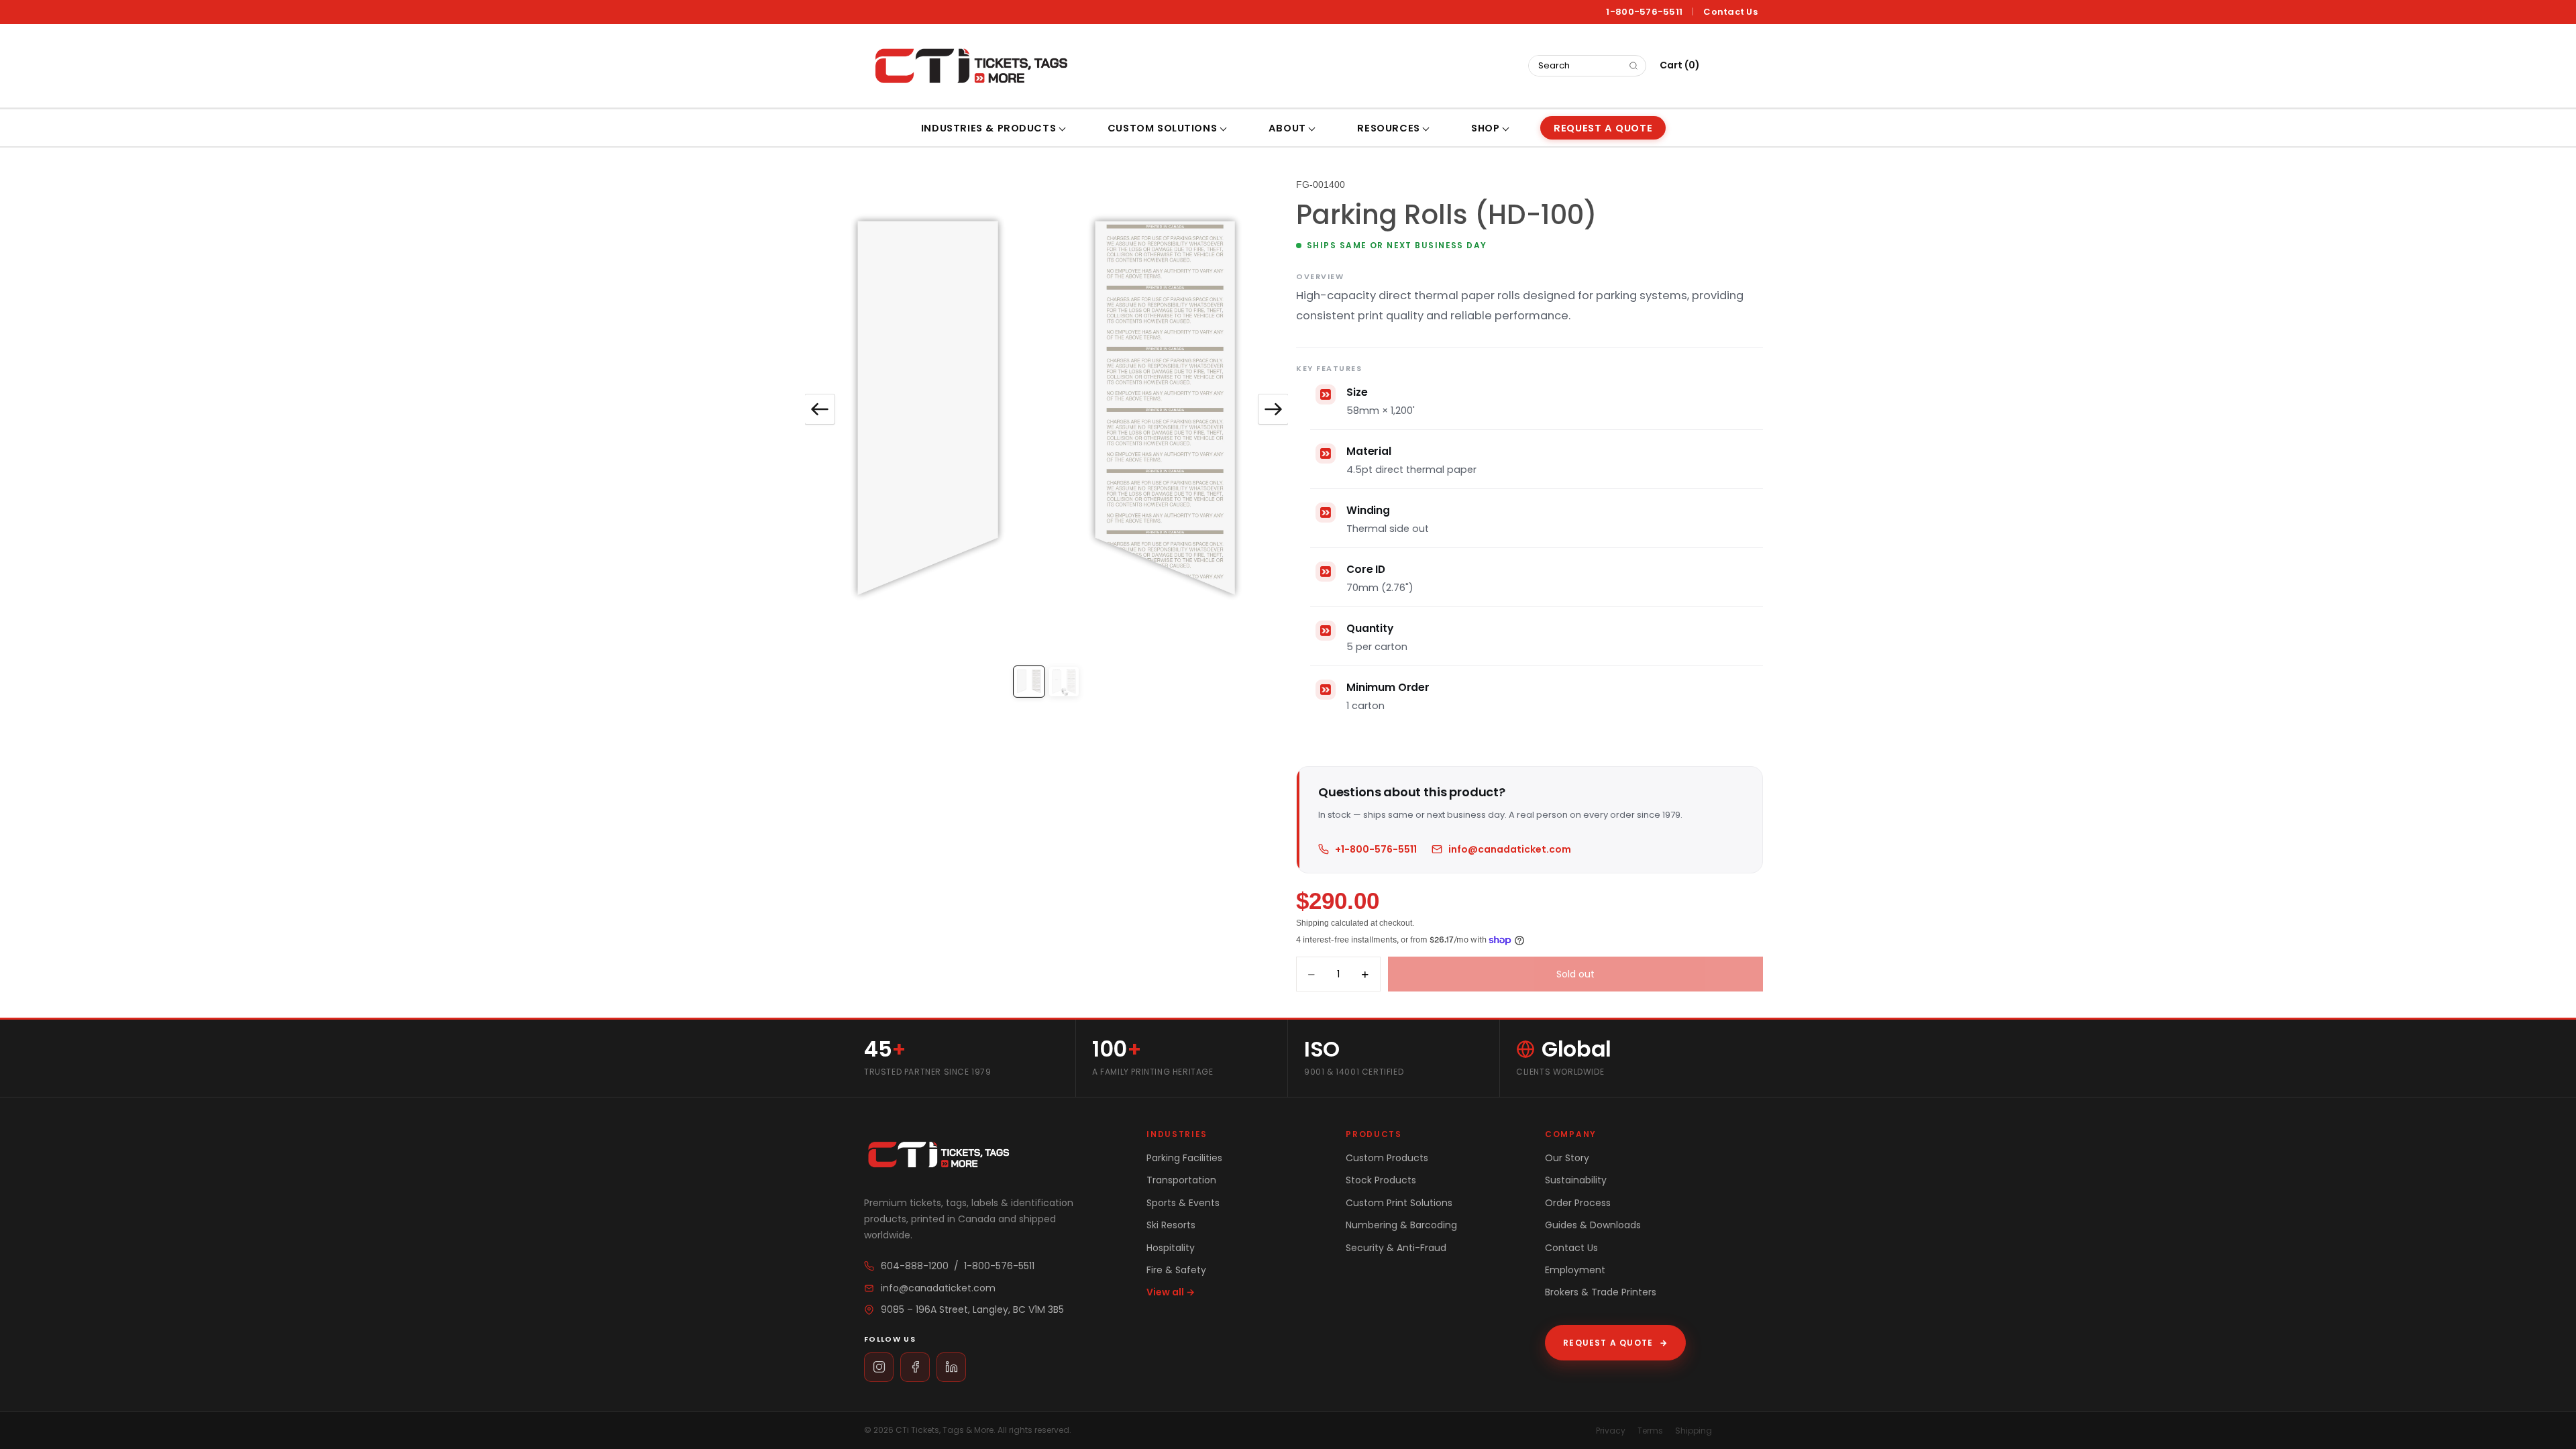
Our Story (1567, 1158)
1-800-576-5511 (1644, 12)
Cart (1680, 65)
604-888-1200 (915, 1266)
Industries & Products (988, 128)
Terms (1650, 1431)
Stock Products (1381, 1180)
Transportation (1181, 1180)
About (1287, 128)
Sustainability (1576, 1180)
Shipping (1694, 1431)
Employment (1575, 1270)
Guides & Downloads (1593, 1225)
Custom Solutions (1162, 128)
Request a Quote (1615, 1343)
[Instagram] (879, 1367)
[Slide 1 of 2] (1029, 682)
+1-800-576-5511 (1376, 849)
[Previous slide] (820, 409)
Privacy (1611, 1431)
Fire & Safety (1176, 1270)
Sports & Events (1183, 1203)
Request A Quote (1603, 128)
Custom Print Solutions (1399, 1203)
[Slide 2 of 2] (1064, 682)
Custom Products (1387, 1158)
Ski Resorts (1171, 1225)
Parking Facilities (1184, 1158)
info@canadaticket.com (1510, 849)
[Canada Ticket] (970, 66)
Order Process (1578, 1203)
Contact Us (1730, 12)
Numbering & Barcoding (1401, 1225)
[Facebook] (915, 1367)
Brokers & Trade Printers (1601, 1292)
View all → (1171, 1292)
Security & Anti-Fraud (1396, 1248)
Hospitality (1171, 1248)
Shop (1485, 128)
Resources (1388, 128)
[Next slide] (1273, 409)
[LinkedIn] (951, 1367)
